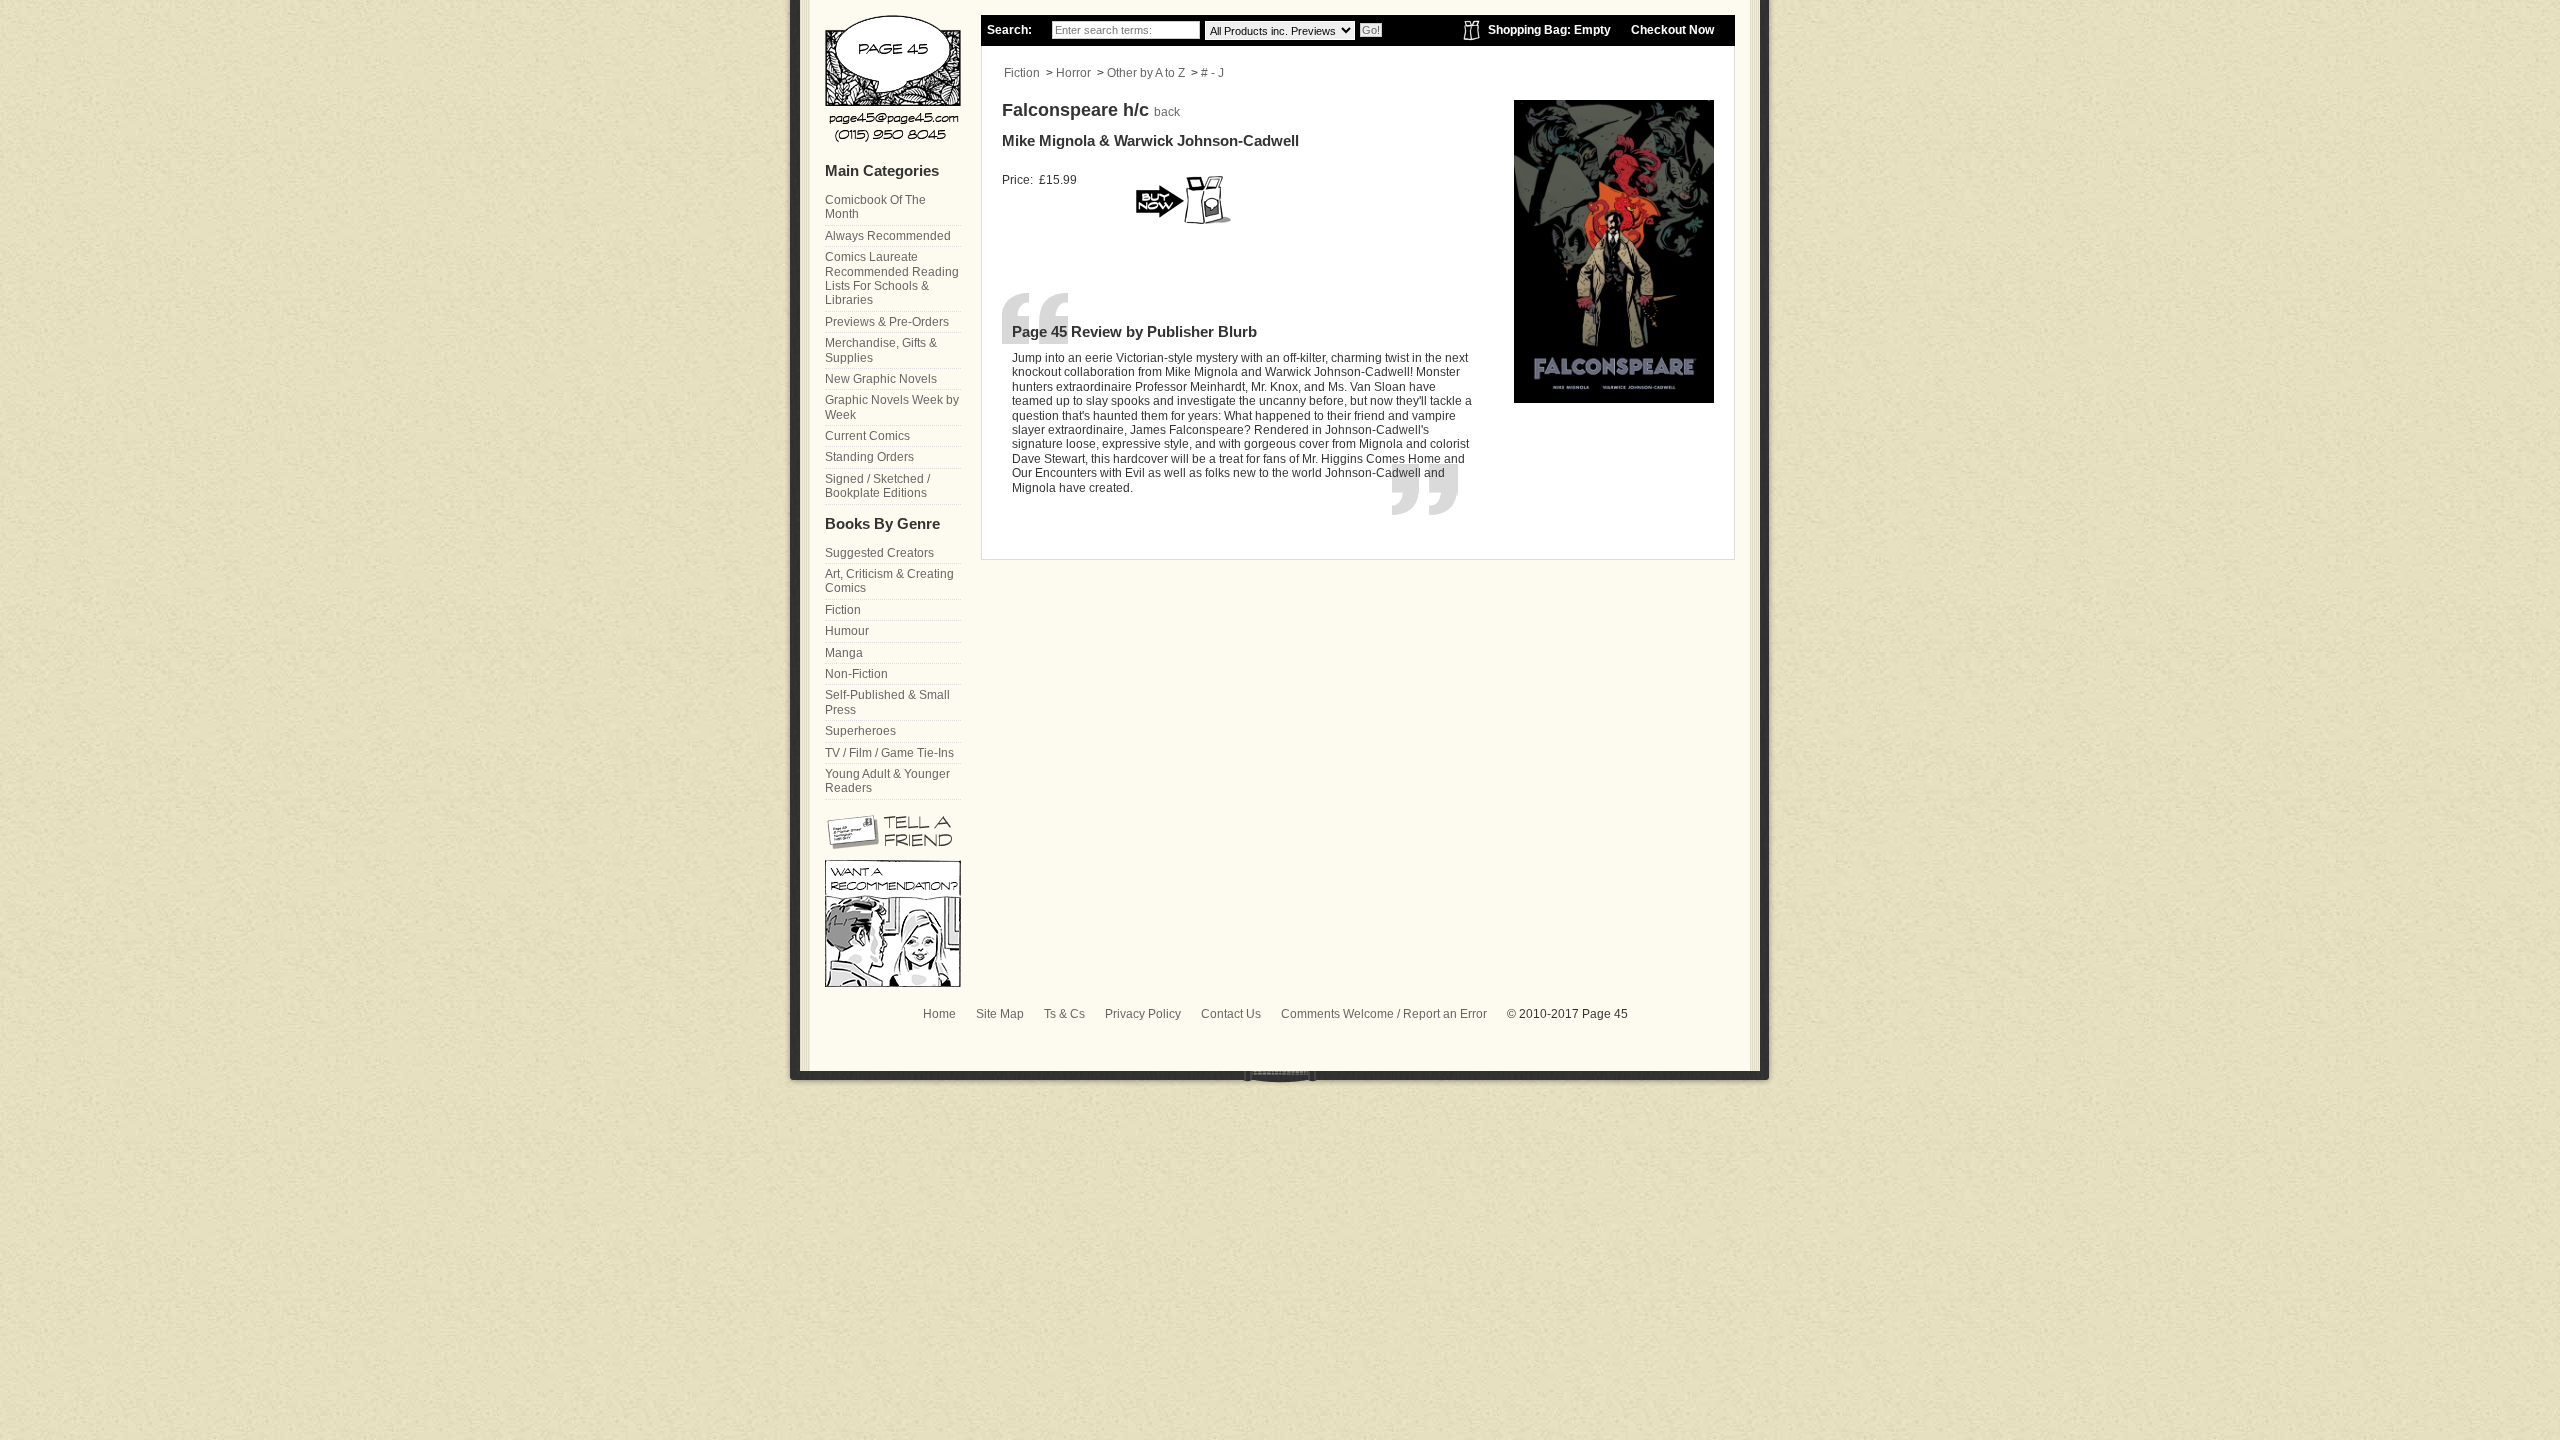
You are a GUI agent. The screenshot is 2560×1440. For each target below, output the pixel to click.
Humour (847, 631)
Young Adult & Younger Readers (887, 781)
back (1167, 112)
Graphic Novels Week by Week (892, 407)
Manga (844, 653)
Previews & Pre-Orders (887, 322)
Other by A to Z (1146, 73)
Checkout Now (1672, 30)
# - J (1212, 73)
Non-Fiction (856, 674)
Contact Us (1231, 1014)
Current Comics (867, 436)
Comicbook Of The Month (875, 207)
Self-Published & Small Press (887, 702)
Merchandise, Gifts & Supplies (881, 350)
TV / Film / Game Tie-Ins (889, 753)
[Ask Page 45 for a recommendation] (893, 983)
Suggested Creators (879, 553)
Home (939, 1014)
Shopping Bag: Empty (1549, 30)
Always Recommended (888, 236)
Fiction (1022, 73)
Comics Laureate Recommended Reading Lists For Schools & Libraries (892, 278)
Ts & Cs (1064, 1014)
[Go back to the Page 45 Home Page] (893, 78)
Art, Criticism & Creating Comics (889, 581)
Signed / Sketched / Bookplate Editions (877, 486)
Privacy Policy (1143, 1014)
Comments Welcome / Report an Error (1384, 1014)
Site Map (1000, 1014)
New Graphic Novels (881, 379)
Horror (1073, 73)
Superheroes (860, 731)
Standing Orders (869, 457)
